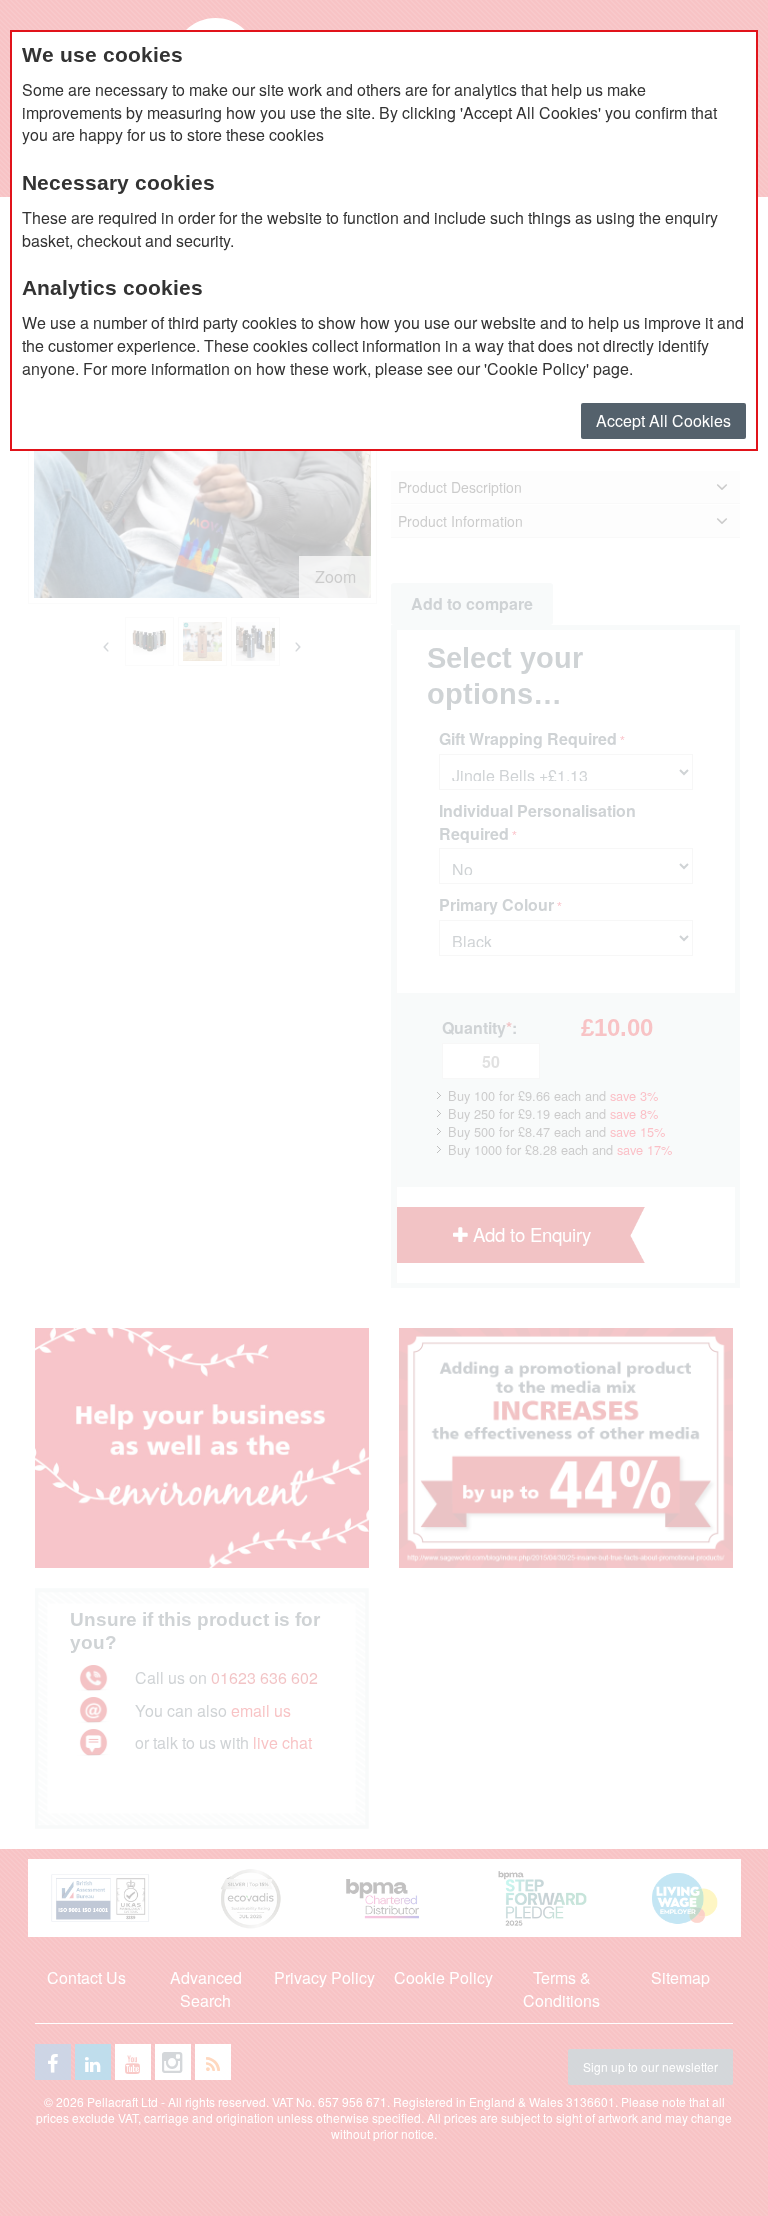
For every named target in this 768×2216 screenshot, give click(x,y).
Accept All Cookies (663, 420)
